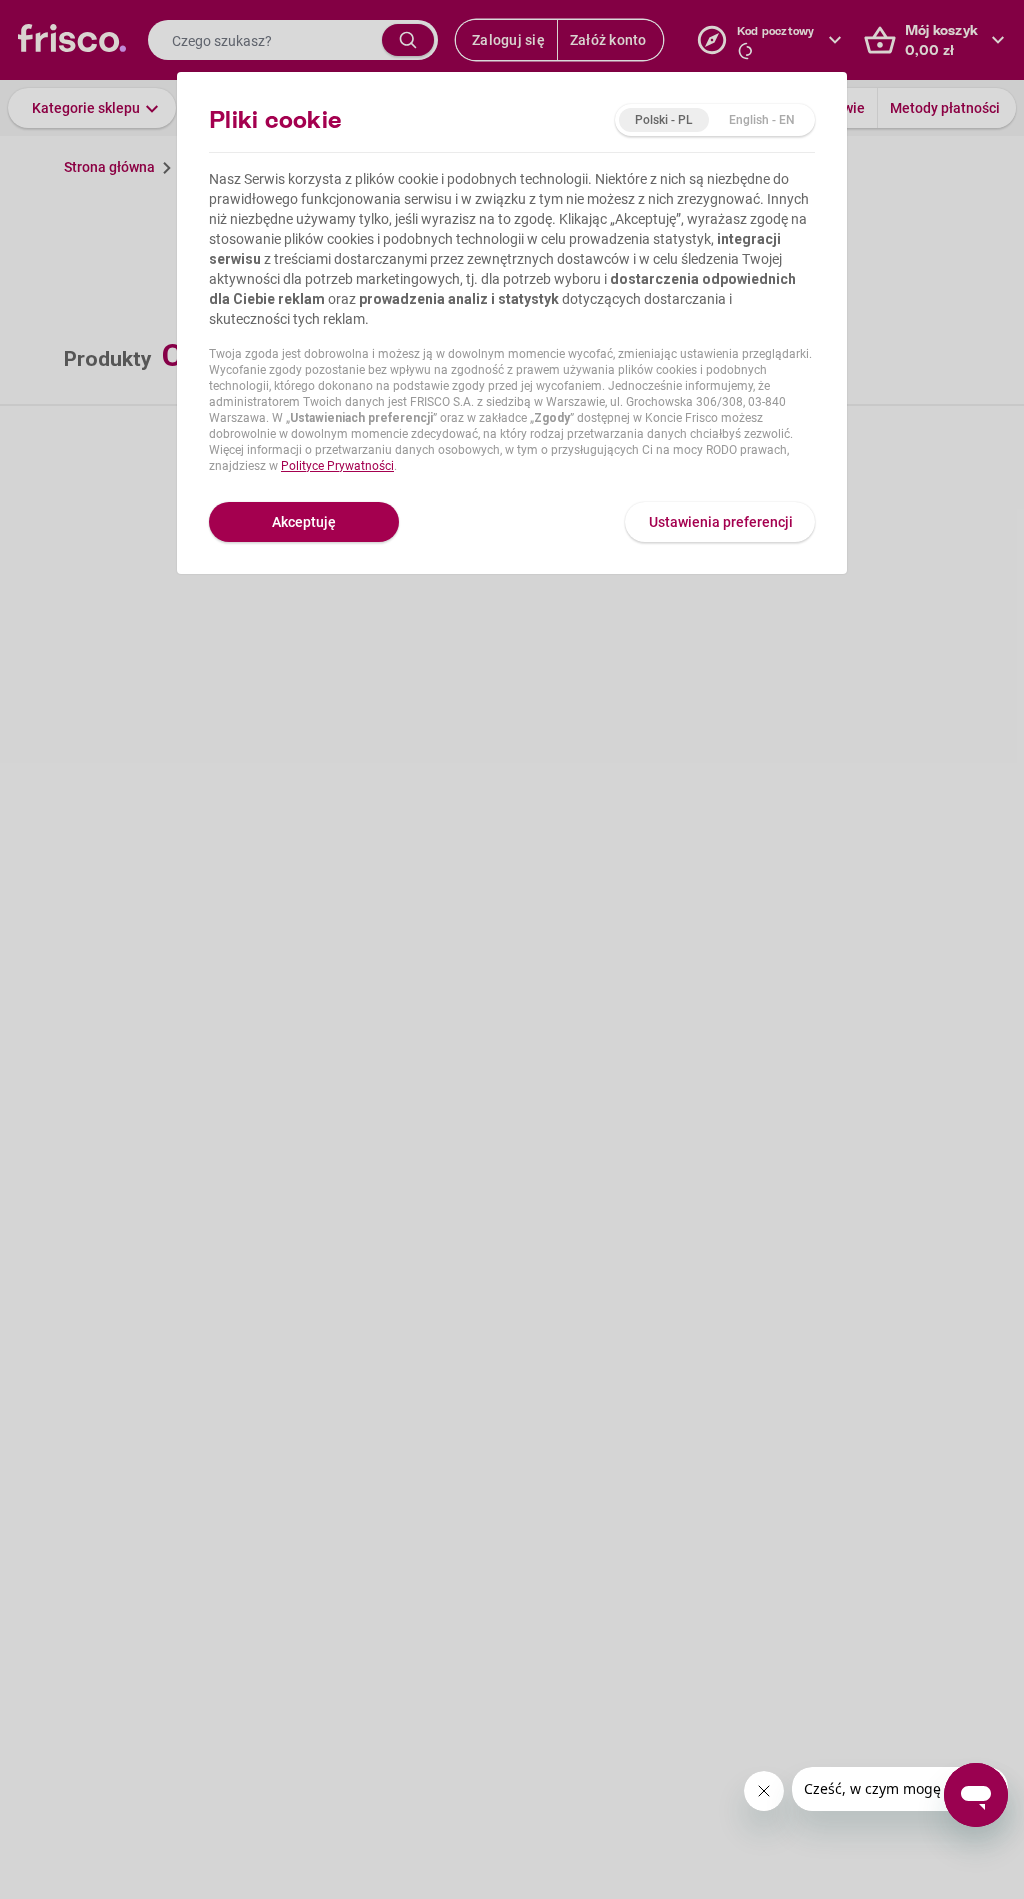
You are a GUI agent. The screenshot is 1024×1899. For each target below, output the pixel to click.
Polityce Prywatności (337, 466)
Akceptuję (304, 522)
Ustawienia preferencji (721, 522)
